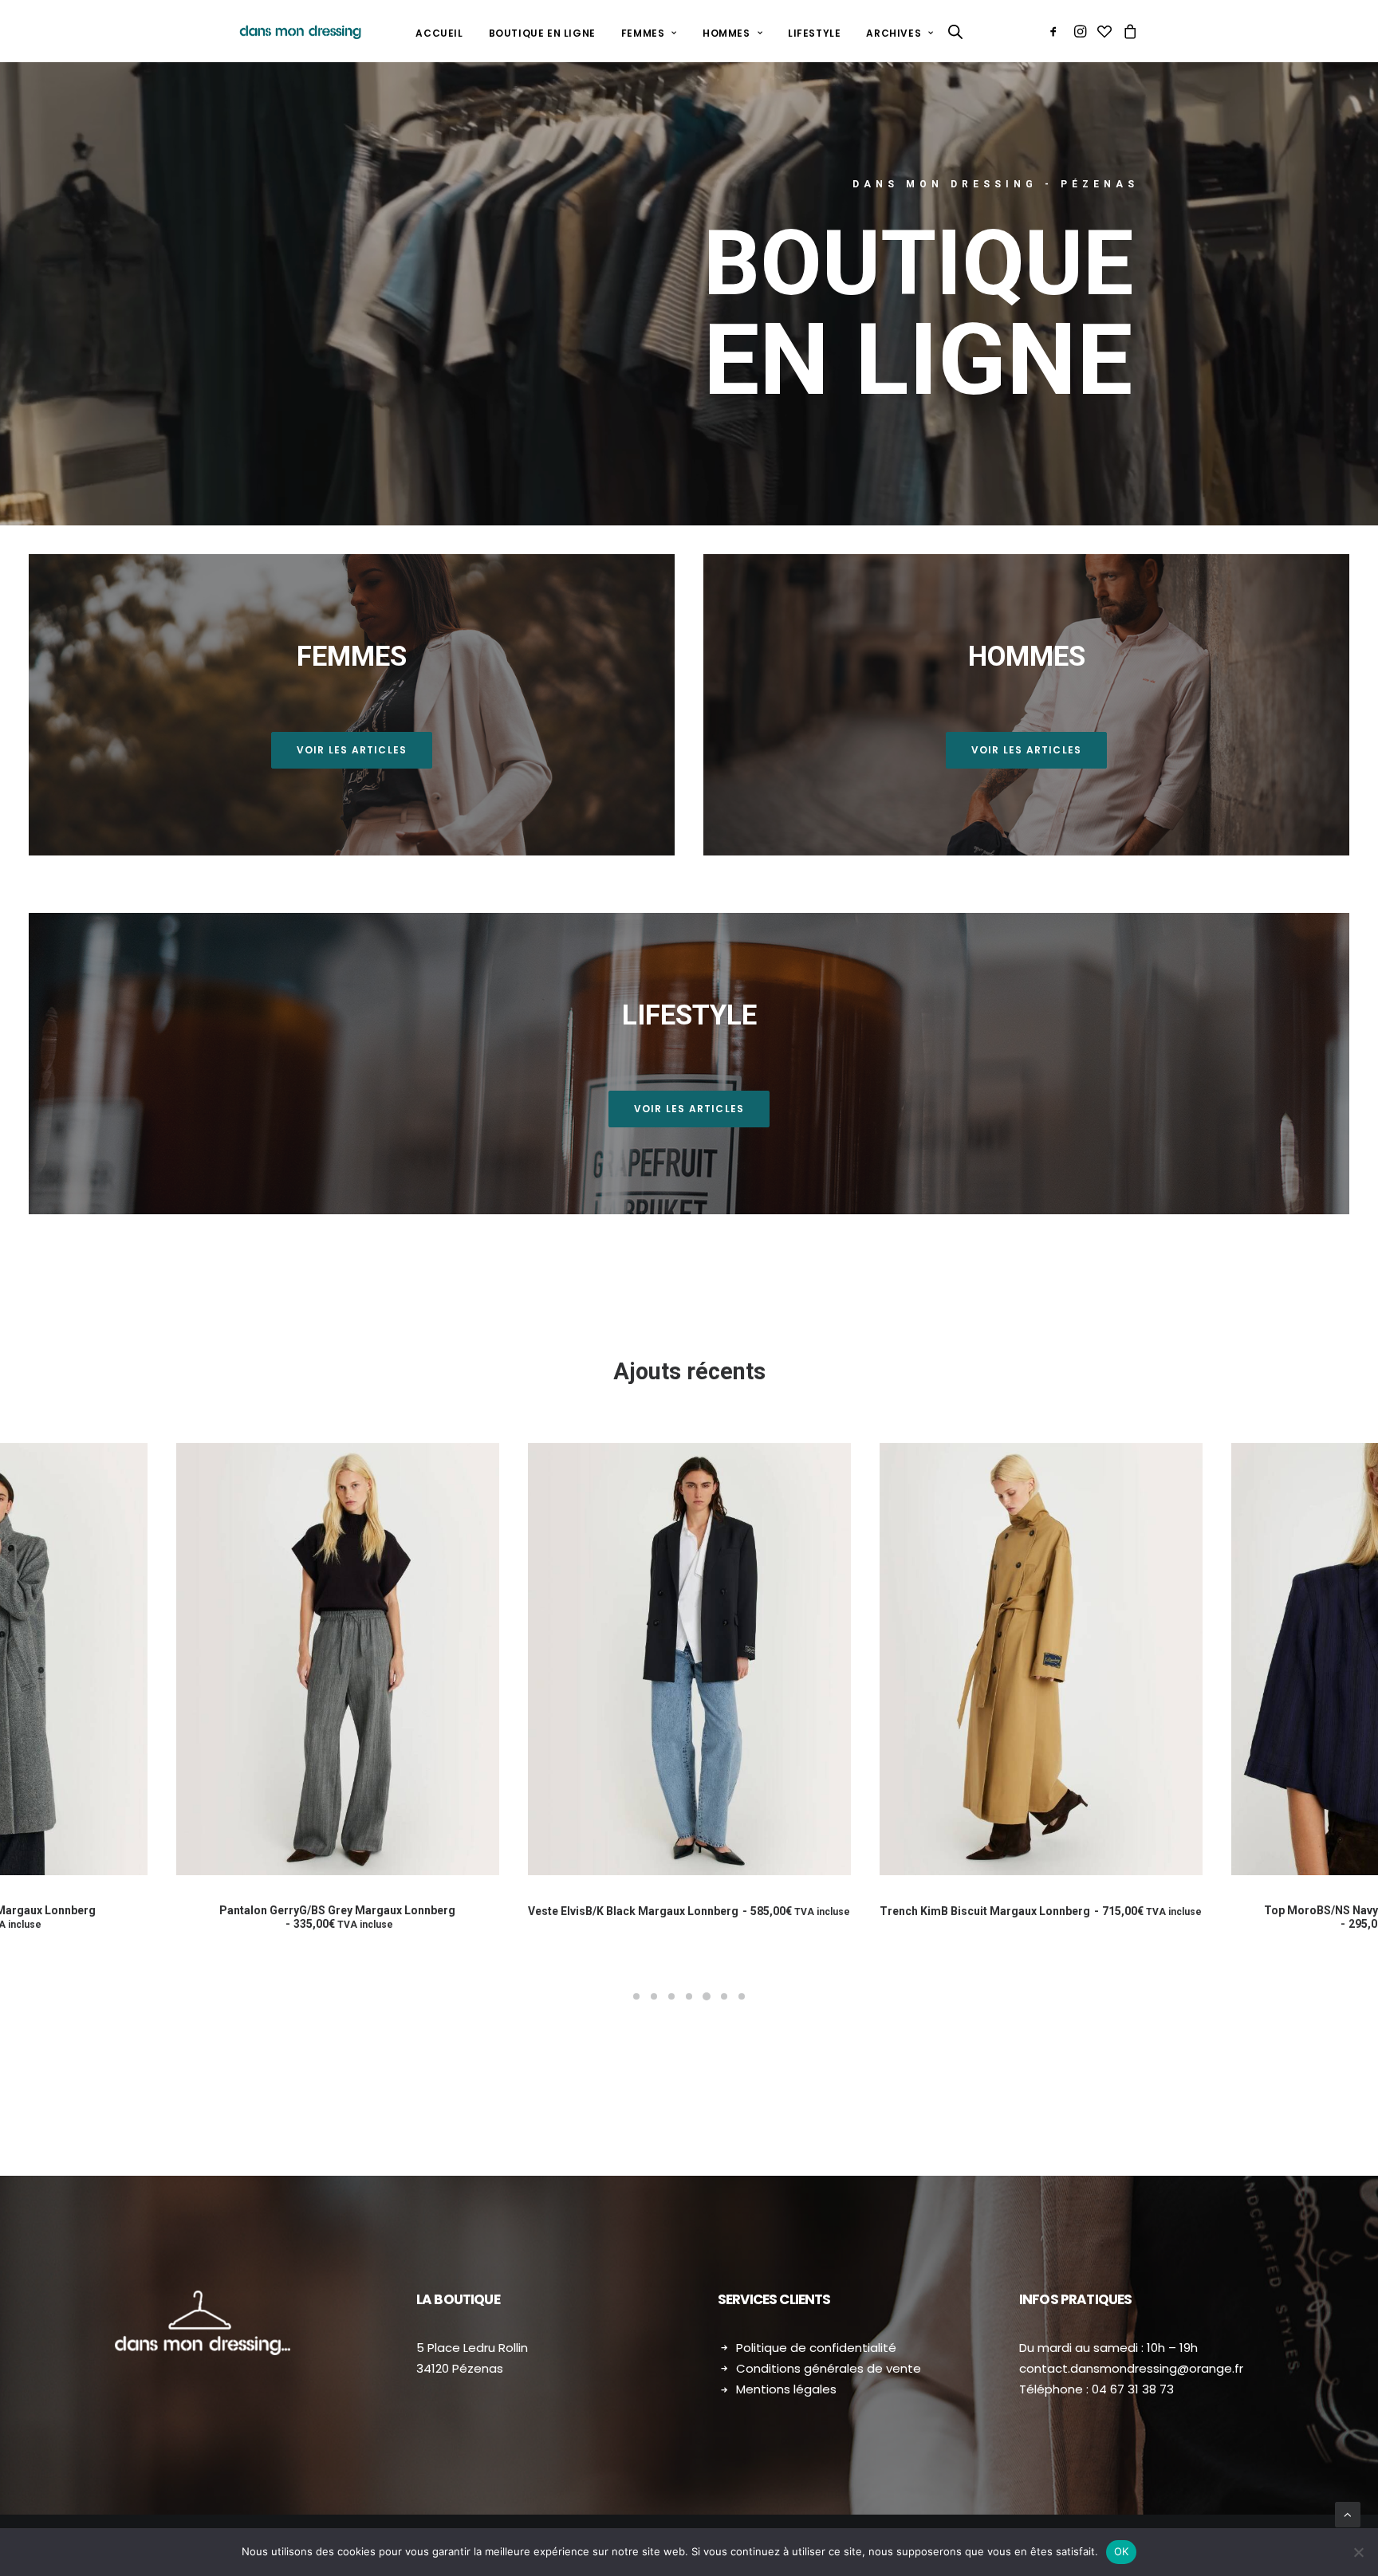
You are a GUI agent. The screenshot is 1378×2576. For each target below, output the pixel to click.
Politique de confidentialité (816, 2348)
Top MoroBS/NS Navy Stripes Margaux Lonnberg (664, 1917)
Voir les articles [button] (352, 750)
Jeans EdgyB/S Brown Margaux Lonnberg (1016, 1917)
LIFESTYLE (814, 33)
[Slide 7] (742, 1996)
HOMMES (726, 33)
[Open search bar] (956, 31)
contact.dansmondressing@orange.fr (1131, 2368)
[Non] (1358, 2552)
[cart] (1128, 31)
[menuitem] (439, 33)
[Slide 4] (689, 1996)
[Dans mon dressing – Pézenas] (300, 31)
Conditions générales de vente (829, 2368)
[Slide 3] (671, 1996)
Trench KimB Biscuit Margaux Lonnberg (313, 1911)
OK (1122, 2551)
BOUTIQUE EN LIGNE (542, 33)
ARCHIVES (894, 33)
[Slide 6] (724, 1996)
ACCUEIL (439, 33)
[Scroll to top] (1348, 2514)
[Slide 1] (636, 1996)
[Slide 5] (707, 1996)
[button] (1056, 31)
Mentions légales (786, 2389)
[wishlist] (1104, 31)
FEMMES (643, 33)
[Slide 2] (654, 1996)
